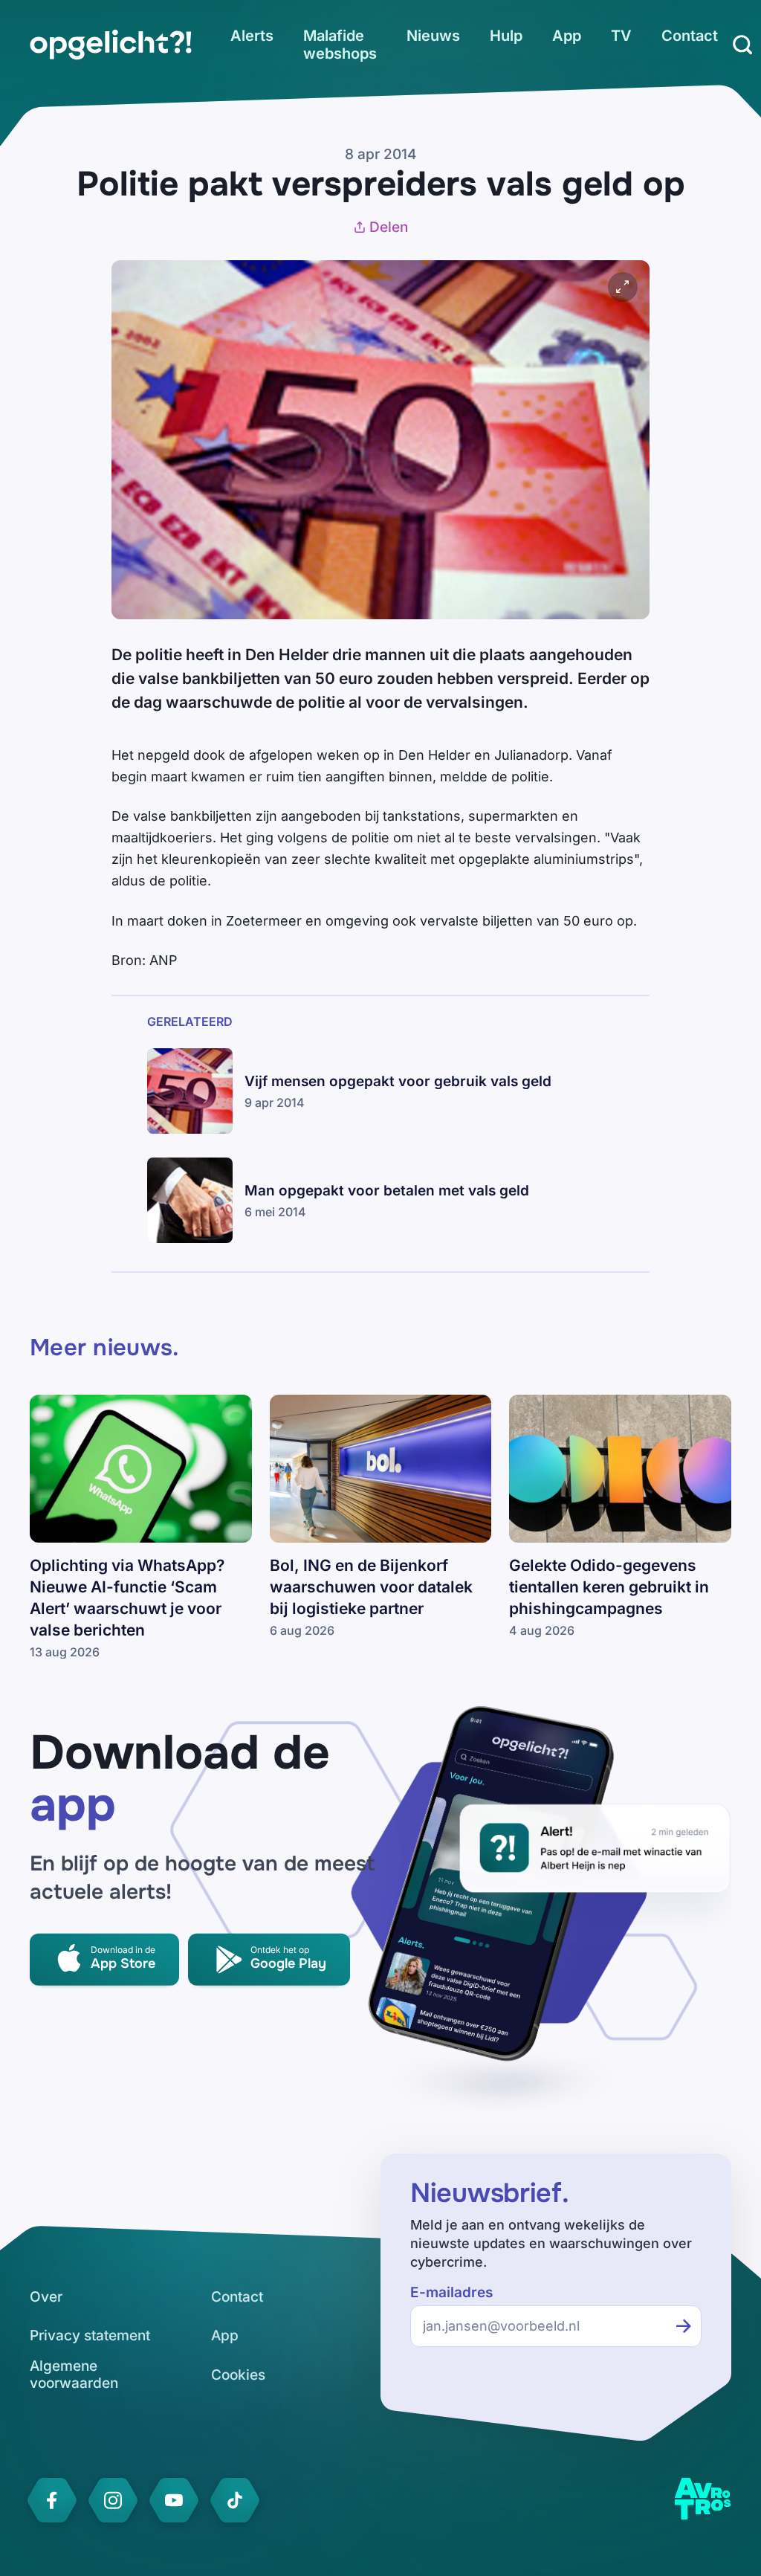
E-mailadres (451, 2292)
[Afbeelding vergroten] (623, 287)
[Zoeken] (742, 45)
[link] (111, 45)
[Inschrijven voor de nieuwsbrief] (684, 2326)
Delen (389, 227)
